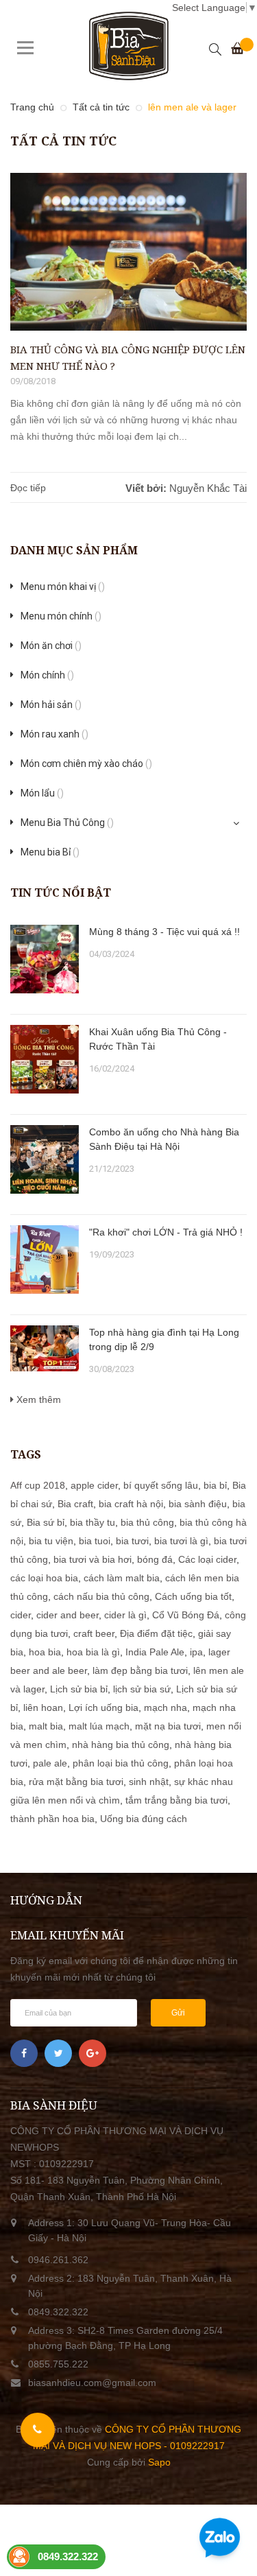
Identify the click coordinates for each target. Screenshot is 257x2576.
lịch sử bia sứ (142, 1689)
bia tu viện (51, 1541)
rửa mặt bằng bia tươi (76, 1782)
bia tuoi (95, 1541)
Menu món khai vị (63, 587)
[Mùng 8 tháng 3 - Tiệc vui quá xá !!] (45, 959)
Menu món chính (61, 616)
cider (21, 1615)
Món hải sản (51, 705)
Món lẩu (42, 793)
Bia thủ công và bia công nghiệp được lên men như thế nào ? (128, 357)
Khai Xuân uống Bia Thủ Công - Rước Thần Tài (158, 1039)
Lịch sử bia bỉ (79, 1689)
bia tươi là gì (181, 1541)
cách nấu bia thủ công (101, 1596)
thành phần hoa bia (52, 1819)
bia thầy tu (93, 1522)
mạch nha (166, 1708)
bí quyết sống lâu (161, 1485)
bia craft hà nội (131, 1504)
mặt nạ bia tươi (168, 1726)
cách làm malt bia (122, 1578)
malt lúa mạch (99, 1726)
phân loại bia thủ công (121, 1763)
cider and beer (68, 1615)
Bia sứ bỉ (46, 1522)
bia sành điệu (198, 1504)
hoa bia (45, 1652)
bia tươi (132, 1541)
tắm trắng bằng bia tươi (176, 1800)
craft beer (94, 1633)
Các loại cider (207, 1559)
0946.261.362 (58, 2260)
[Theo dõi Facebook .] (24, 2053)
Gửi (178, 2013)
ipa (196, 1652)
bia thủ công (147, 1522)
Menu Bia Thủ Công (67, 823)
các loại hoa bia (44, 1578)
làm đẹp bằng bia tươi (140, 1670)
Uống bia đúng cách (144, 1819)
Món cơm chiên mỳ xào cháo (86, 764)
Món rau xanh (54, 734)
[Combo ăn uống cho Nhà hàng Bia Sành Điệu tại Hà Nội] (45, 1159)
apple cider (94, 1485)
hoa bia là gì (93, 1652)
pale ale (50, 1763)
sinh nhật (149, 1782)
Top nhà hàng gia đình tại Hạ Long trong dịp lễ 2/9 (164, 1339)
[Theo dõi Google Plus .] (93, 2053)
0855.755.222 (58, 2364)
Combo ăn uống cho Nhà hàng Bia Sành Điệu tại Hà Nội (164, 1139)
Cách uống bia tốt (193, 1596)
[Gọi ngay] (38, 2430)
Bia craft (75, 1504)
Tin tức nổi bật (61, 893)
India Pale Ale (155, 1652)
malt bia (46, 1726)
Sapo (159, 2462)
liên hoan (43, 1708)
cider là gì (125, 1615)
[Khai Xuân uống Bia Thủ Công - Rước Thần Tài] (45, 1059)
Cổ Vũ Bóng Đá (186, 1615)
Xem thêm (37, 1399)
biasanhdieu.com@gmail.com (92, 2383)
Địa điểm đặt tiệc (156, 1633)
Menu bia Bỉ (50, 852)
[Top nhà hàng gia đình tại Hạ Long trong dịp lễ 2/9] (45, 1348)
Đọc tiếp (28, 488)
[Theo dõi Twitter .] (58, 2053)
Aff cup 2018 (38, 1485)
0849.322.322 (58, 2312)
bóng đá (155, 1559)
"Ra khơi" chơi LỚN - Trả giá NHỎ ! (166, 1232)
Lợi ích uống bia (103, 1708)
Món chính (47, 675)
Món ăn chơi (51, 646)
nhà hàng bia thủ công (121, 1745)
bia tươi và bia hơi (93, 1559)
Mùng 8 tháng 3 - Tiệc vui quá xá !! (164, 932)
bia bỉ (215, 1485)
